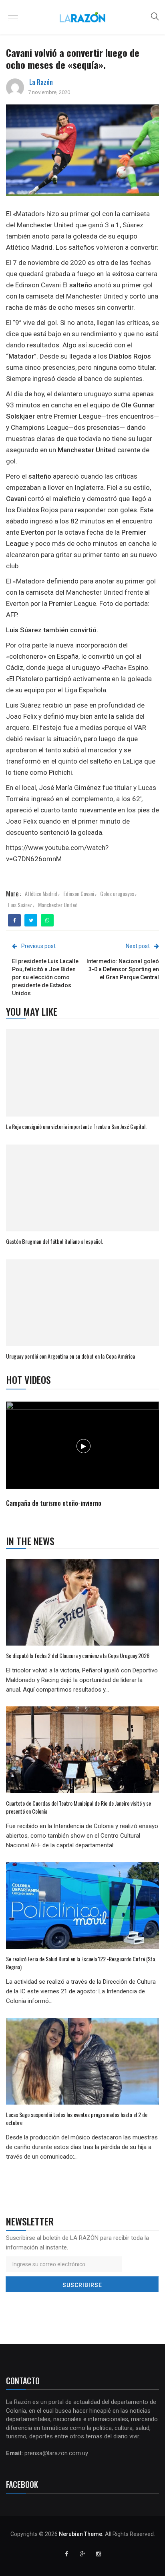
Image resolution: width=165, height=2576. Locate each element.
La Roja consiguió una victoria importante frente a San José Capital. (76, 1126)
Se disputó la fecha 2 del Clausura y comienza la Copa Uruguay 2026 (78, 1655)
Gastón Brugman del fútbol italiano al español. (54, 1241)
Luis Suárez (20, 905)
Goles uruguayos (117, 893)
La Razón (41, 82)
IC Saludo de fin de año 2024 (44, 1503)
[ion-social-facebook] (66, 2554)
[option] (83, 1455)
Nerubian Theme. (81, 2534)
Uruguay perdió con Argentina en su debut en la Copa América (70, 1356)
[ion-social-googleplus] (82, 2554)
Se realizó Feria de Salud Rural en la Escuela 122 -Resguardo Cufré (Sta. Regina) (81, 1963)
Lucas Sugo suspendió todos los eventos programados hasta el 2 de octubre (77, 2118)
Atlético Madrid (41, 893)
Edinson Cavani (79, 893)
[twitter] (31, 920)
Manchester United (58, 905)
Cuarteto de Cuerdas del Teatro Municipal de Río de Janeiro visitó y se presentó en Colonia (78, 1807)
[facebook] (15, 920)
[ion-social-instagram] (99, 2554)
